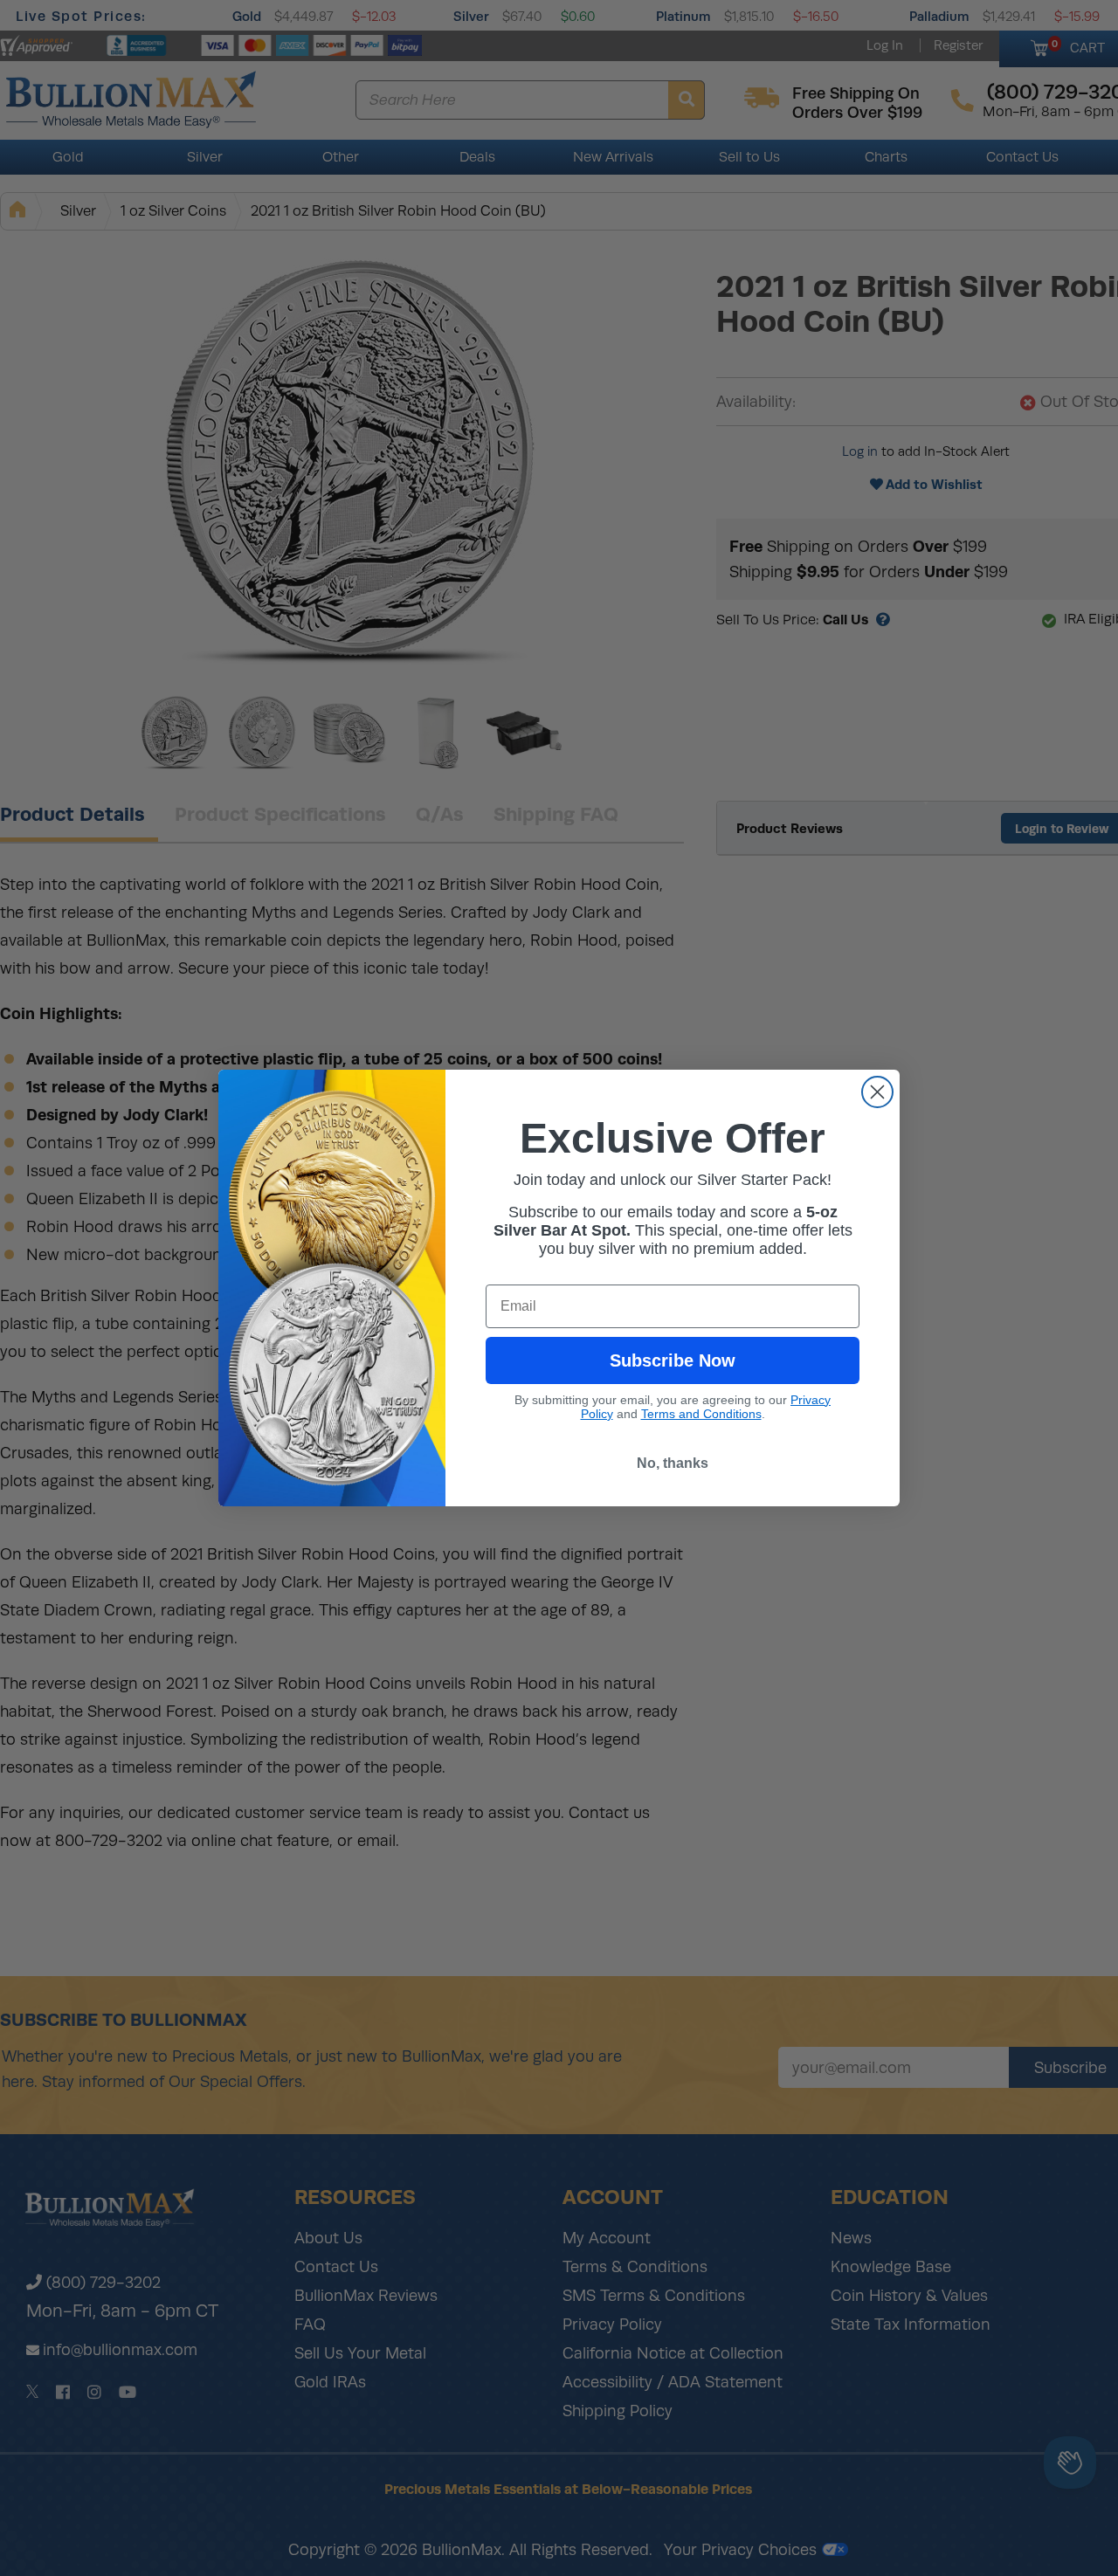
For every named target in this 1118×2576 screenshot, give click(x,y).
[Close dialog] (877, 1092)
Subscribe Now (673, 1360)
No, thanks (673, 1463)
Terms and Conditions (701, 1414)
